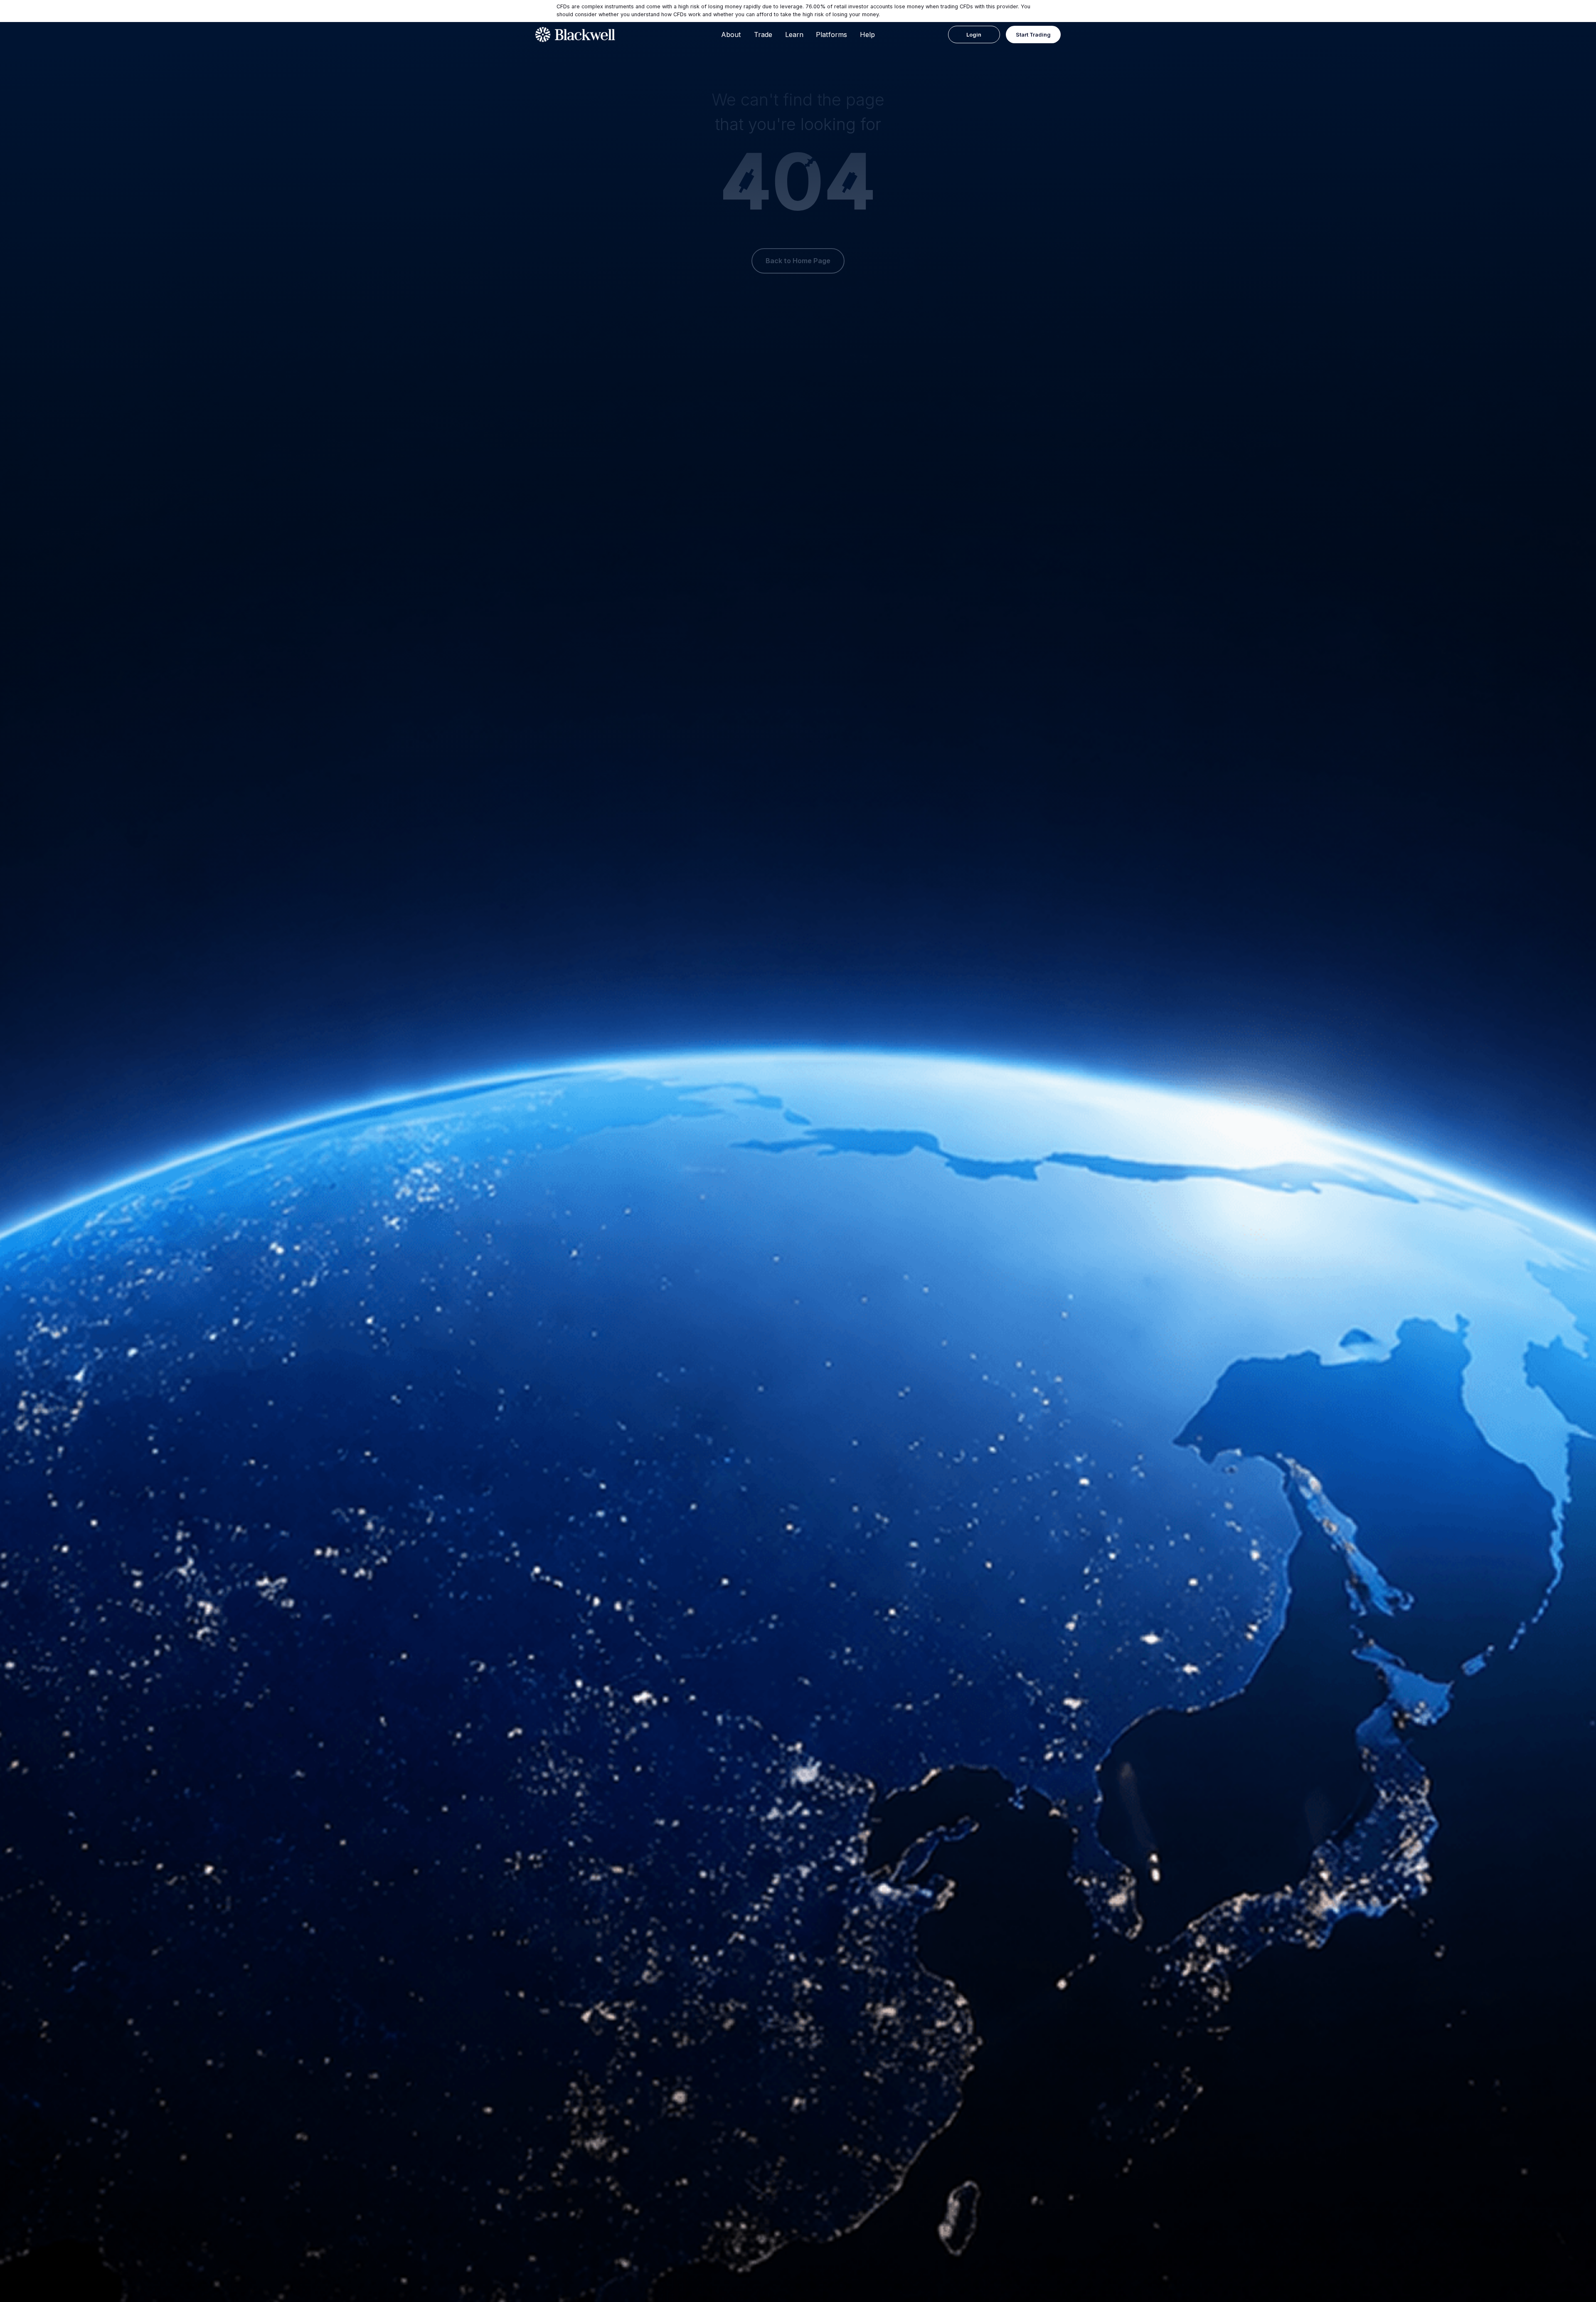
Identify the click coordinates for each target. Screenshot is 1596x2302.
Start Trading (1033, 35)
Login (974, 35)
